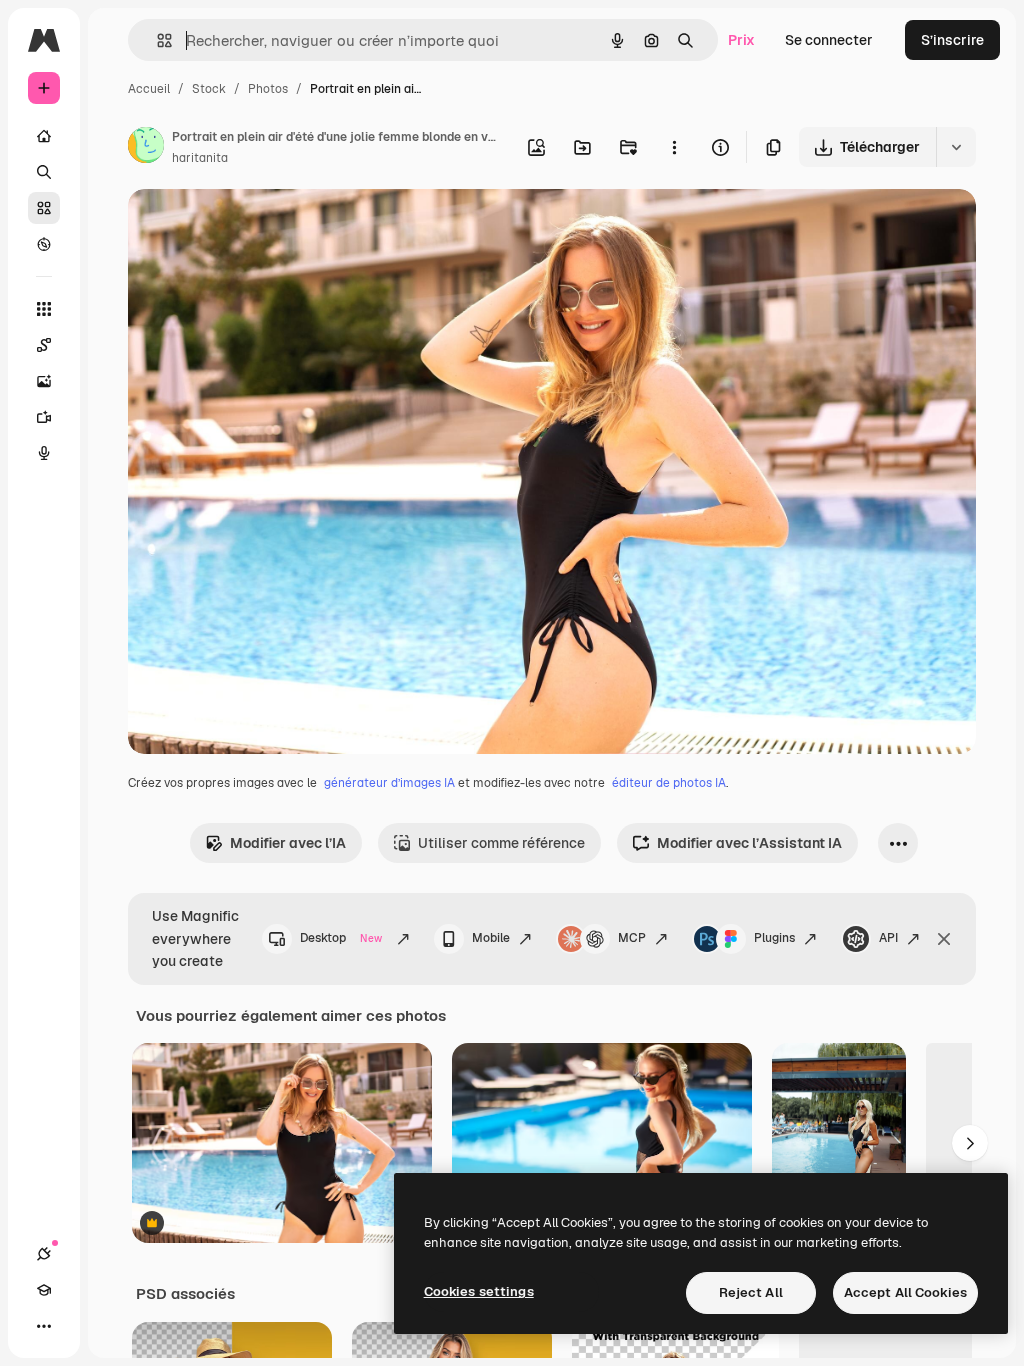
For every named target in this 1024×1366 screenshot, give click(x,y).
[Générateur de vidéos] (44, 417)
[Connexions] (44, 1254)
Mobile (491, 938)
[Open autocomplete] (156, 40)
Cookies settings (479, 1291)
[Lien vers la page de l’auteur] (146, 148)
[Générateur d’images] (44, 381)
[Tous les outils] (44, 309)
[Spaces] (44, 345)
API (888, 938)
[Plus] (44, 1326)
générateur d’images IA (389, 783)
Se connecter (829, 40)
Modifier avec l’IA (288, 843)
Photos (268, 89)
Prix (741, 40)
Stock (209, 89)
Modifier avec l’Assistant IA (749, 843)
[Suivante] (970, 1143)
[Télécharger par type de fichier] (956, 147)
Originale (260, 227)
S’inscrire (952, 40)
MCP (632, 938)
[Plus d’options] (674, 147)
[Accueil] (44, 136)
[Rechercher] (44, 172)
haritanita (200, 158)
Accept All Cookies (905, 1292)
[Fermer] (944, 939)
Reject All (751, 1292)
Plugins (774, 938)
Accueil (149, 89)
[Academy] (44, 1290)
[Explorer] (44, 244)
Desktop (341, 938)
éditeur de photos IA (669, 783)
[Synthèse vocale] (44, 453)
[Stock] (44, 208)
